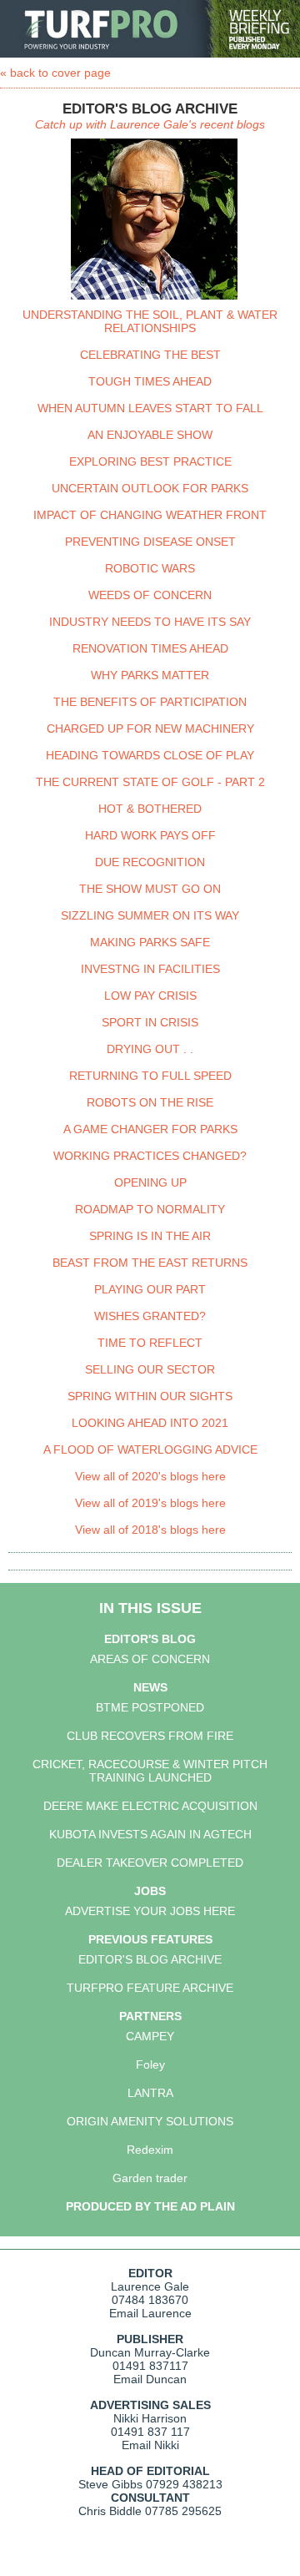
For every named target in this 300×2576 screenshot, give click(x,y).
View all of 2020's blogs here (150, 1476)
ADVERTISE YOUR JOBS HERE (150, 1911)
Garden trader (150, 2178)
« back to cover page (55, 73)
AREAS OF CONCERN (150, 1659)
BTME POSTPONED (150, 1707)
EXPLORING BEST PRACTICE (150, 461)
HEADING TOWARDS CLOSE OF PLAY (150, 755)
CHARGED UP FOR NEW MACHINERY (150, 728)
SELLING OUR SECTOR (150, 1369)
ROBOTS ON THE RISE (150, 1102)
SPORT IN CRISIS (150, 1022)
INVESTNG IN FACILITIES (150, 969)
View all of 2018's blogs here (150, 1530)
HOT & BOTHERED (150, 809)
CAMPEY (150, 2036)
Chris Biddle (110, 2511)
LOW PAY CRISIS (150, 996)
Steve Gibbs (110, 2484)
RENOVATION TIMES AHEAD (150, 648)
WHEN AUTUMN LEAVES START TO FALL (150, 408)
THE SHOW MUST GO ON (150, 889)
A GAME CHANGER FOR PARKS (150, 1129)
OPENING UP (150, 1182)
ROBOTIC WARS (150, 568)
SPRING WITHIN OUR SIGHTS (150, 1396)
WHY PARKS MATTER (150, 675)
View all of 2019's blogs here (150, 1503)
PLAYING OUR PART (150, 1289)
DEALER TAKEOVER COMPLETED (150, 1863)
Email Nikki (150, 2445)
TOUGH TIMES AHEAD (150, 381)
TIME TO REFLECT (150, 1343)
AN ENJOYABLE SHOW (150, 435)
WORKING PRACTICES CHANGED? (150, 1156)
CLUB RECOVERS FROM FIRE (150, 1736)
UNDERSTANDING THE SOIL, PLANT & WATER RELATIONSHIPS (150, 321)
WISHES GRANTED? (150, 1316)
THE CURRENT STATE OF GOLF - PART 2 (150, 782)
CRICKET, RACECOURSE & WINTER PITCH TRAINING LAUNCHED (150, 1771)
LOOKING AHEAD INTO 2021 (150, 1423)
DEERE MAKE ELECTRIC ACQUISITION (150, 1806)
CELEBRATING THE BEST (150, 355)
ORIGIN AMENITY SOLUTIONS (150, 2121)
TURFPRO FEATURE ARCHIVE (150, 1988)
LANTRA (150, 2093)
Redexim (150, 2150)
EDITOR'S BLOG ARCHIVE (150, 1959)
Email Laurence (150, 2313)
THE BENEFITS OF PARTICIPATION (150, 702)
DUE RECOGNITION (150, 862)
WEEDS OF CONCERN (150, 595)
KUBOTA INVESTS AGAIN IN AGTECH (150, 1834)
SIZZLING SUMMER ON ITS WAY (150, 915)
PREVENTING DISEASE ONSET (150, 542)
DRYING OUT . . (150, 1049)
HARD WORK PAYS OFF (150, 835)
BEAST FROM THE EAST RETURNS (150, 1263)
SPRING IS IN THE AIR (150, 1236)
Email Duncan (150, 2379)
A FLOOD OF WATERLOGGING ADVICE (150, 1449)
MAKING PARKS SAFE (150, 942)
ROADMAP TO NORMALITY (150, 1209)
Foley (150, 2064)
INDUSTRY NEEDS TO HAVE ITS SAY (150, 622)
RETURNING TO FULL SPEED (150, 1076)
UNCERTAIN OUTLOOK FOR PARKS (150, 488)
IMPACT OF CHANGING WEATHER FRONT (150, 515)
